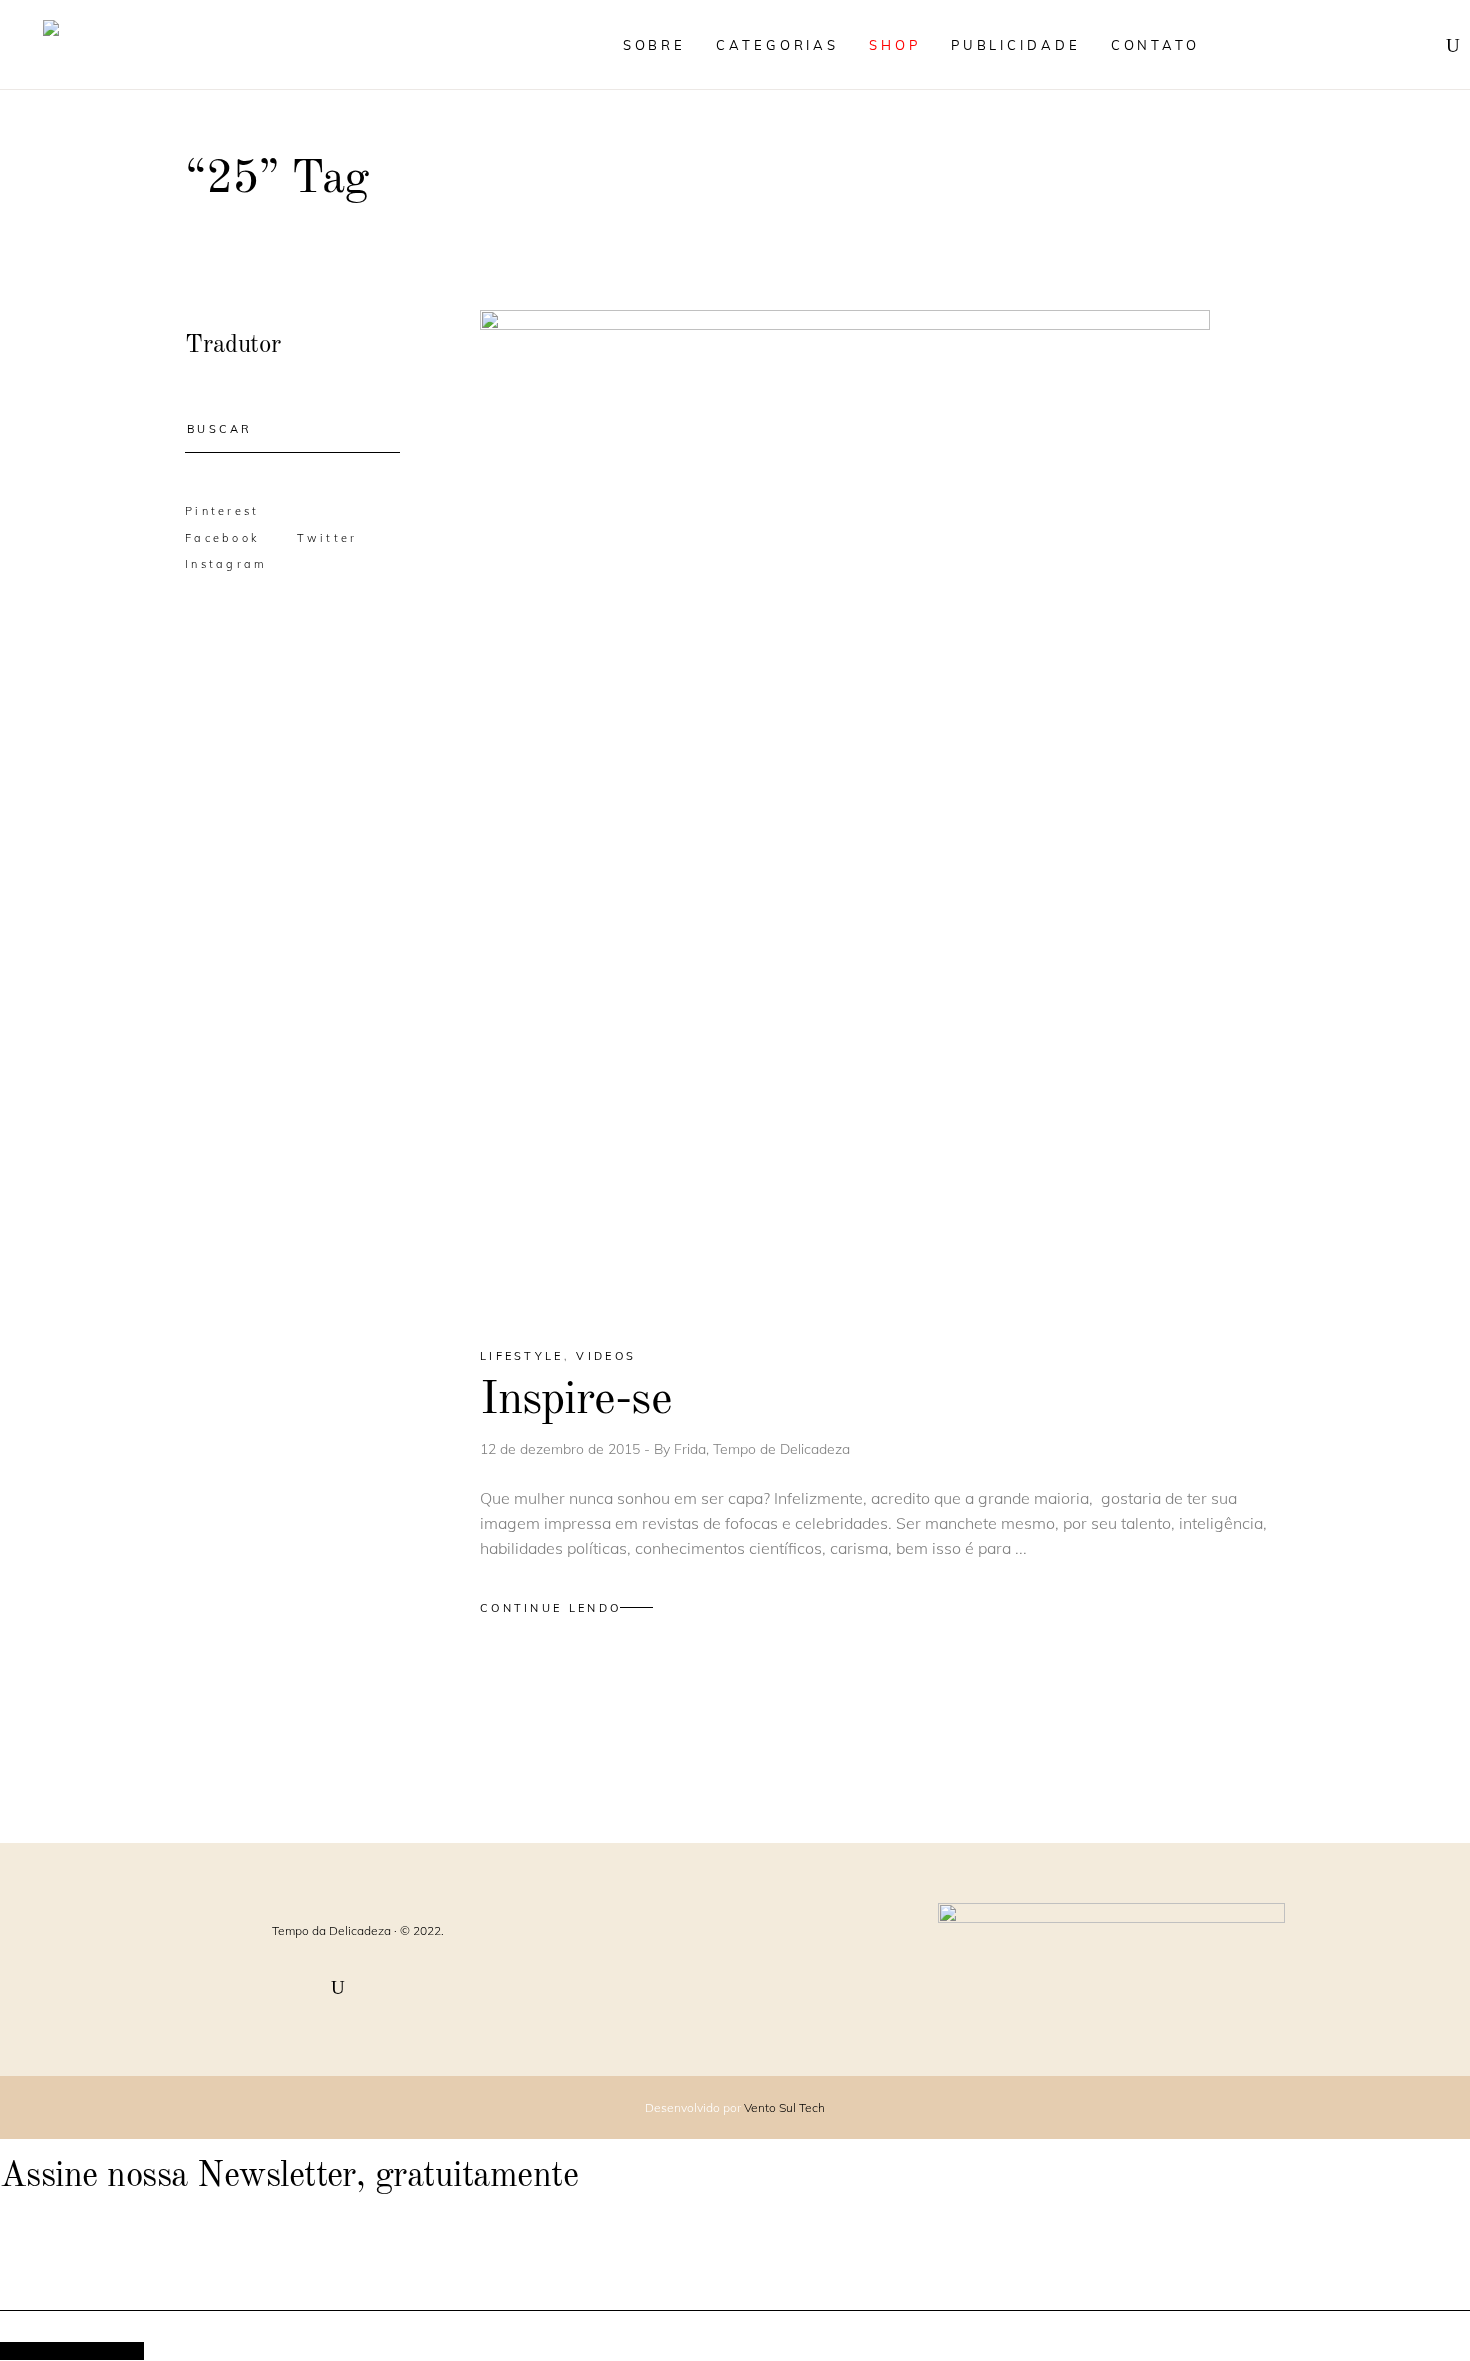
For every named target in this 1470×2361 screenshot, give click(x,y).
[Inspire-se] (845, 811)
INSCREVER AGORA (72, 2350)
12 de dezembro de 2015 (562, 1449)
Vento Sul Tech (784, 2107)
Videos (606, 1356)
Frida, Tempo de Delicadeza (762, 1449)
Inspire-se (576, 1400)
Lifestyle (522, 1356)
